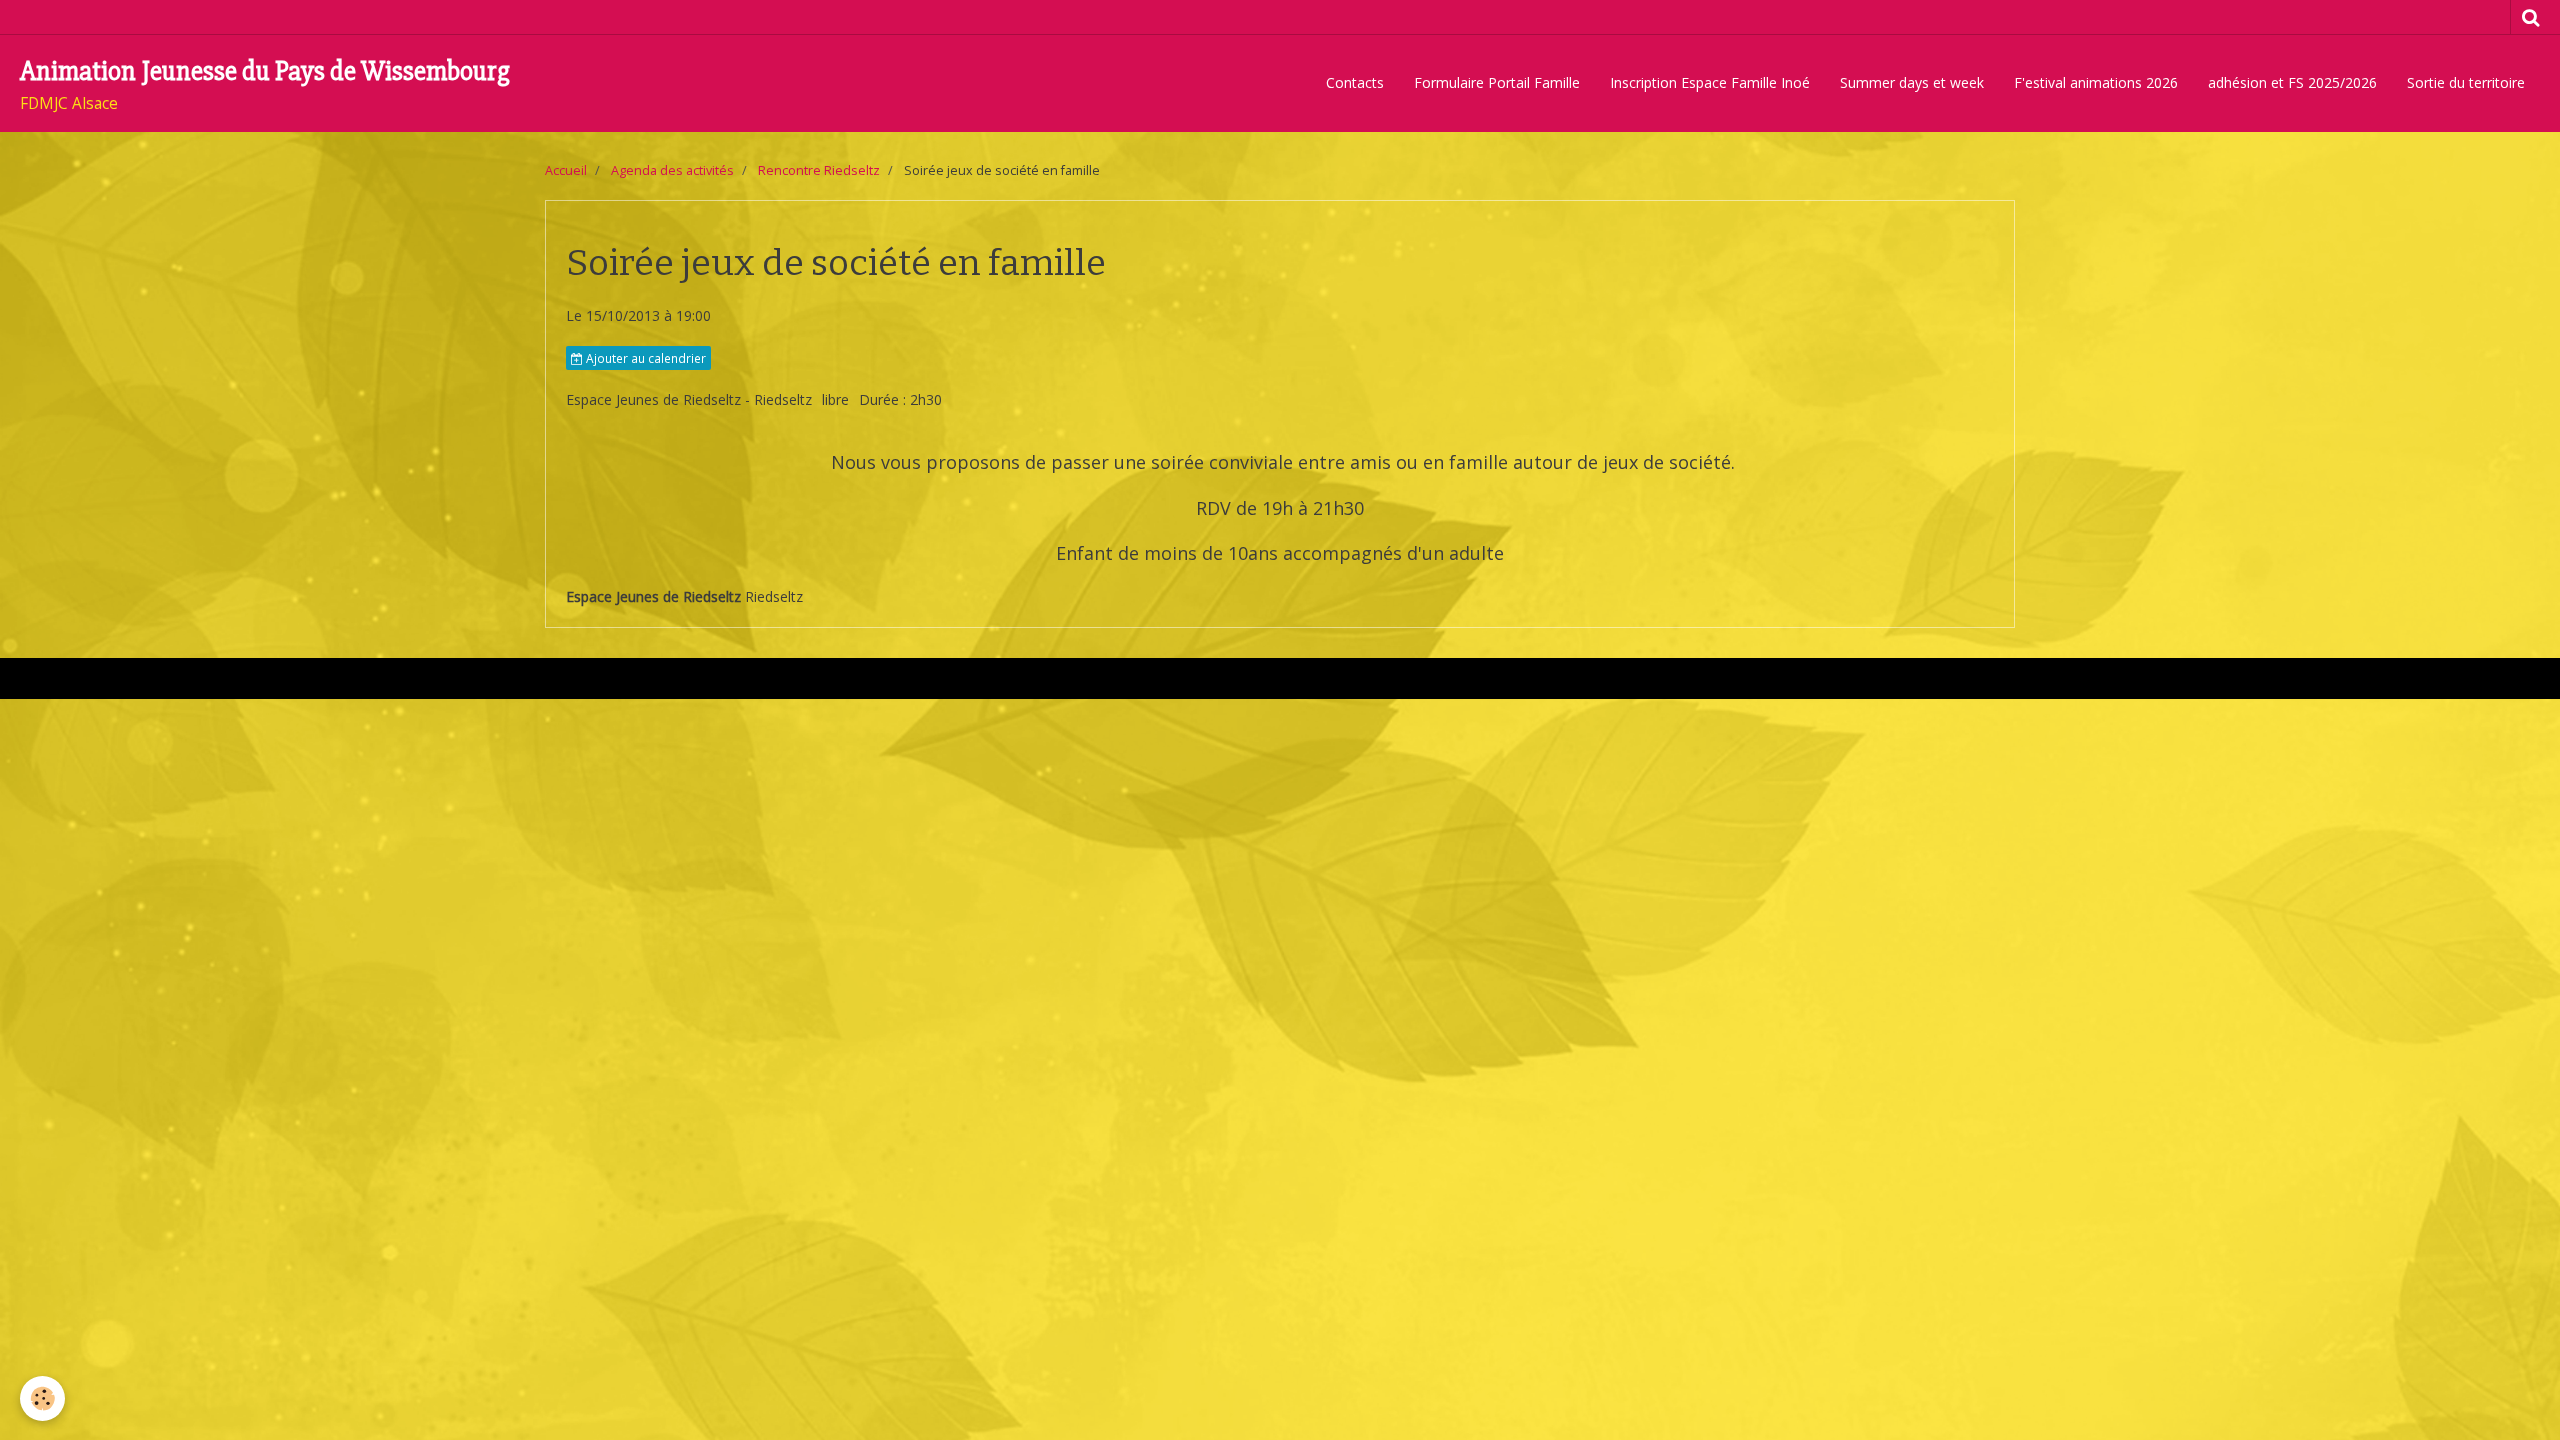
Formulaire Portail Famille (1497, 82)
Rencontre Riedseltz (819, 170)
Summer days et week (1912, 82)
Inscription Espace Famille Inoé (1710, 82)
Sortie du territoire (2466, 82)
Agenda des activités (672, 170)
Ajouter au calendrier (644, 358)
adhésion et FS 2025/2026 (2292, 82)
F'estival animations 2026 (2096, 82)
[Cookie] (42, 1398)
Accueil (566, 170)
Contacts (1355, 82)
